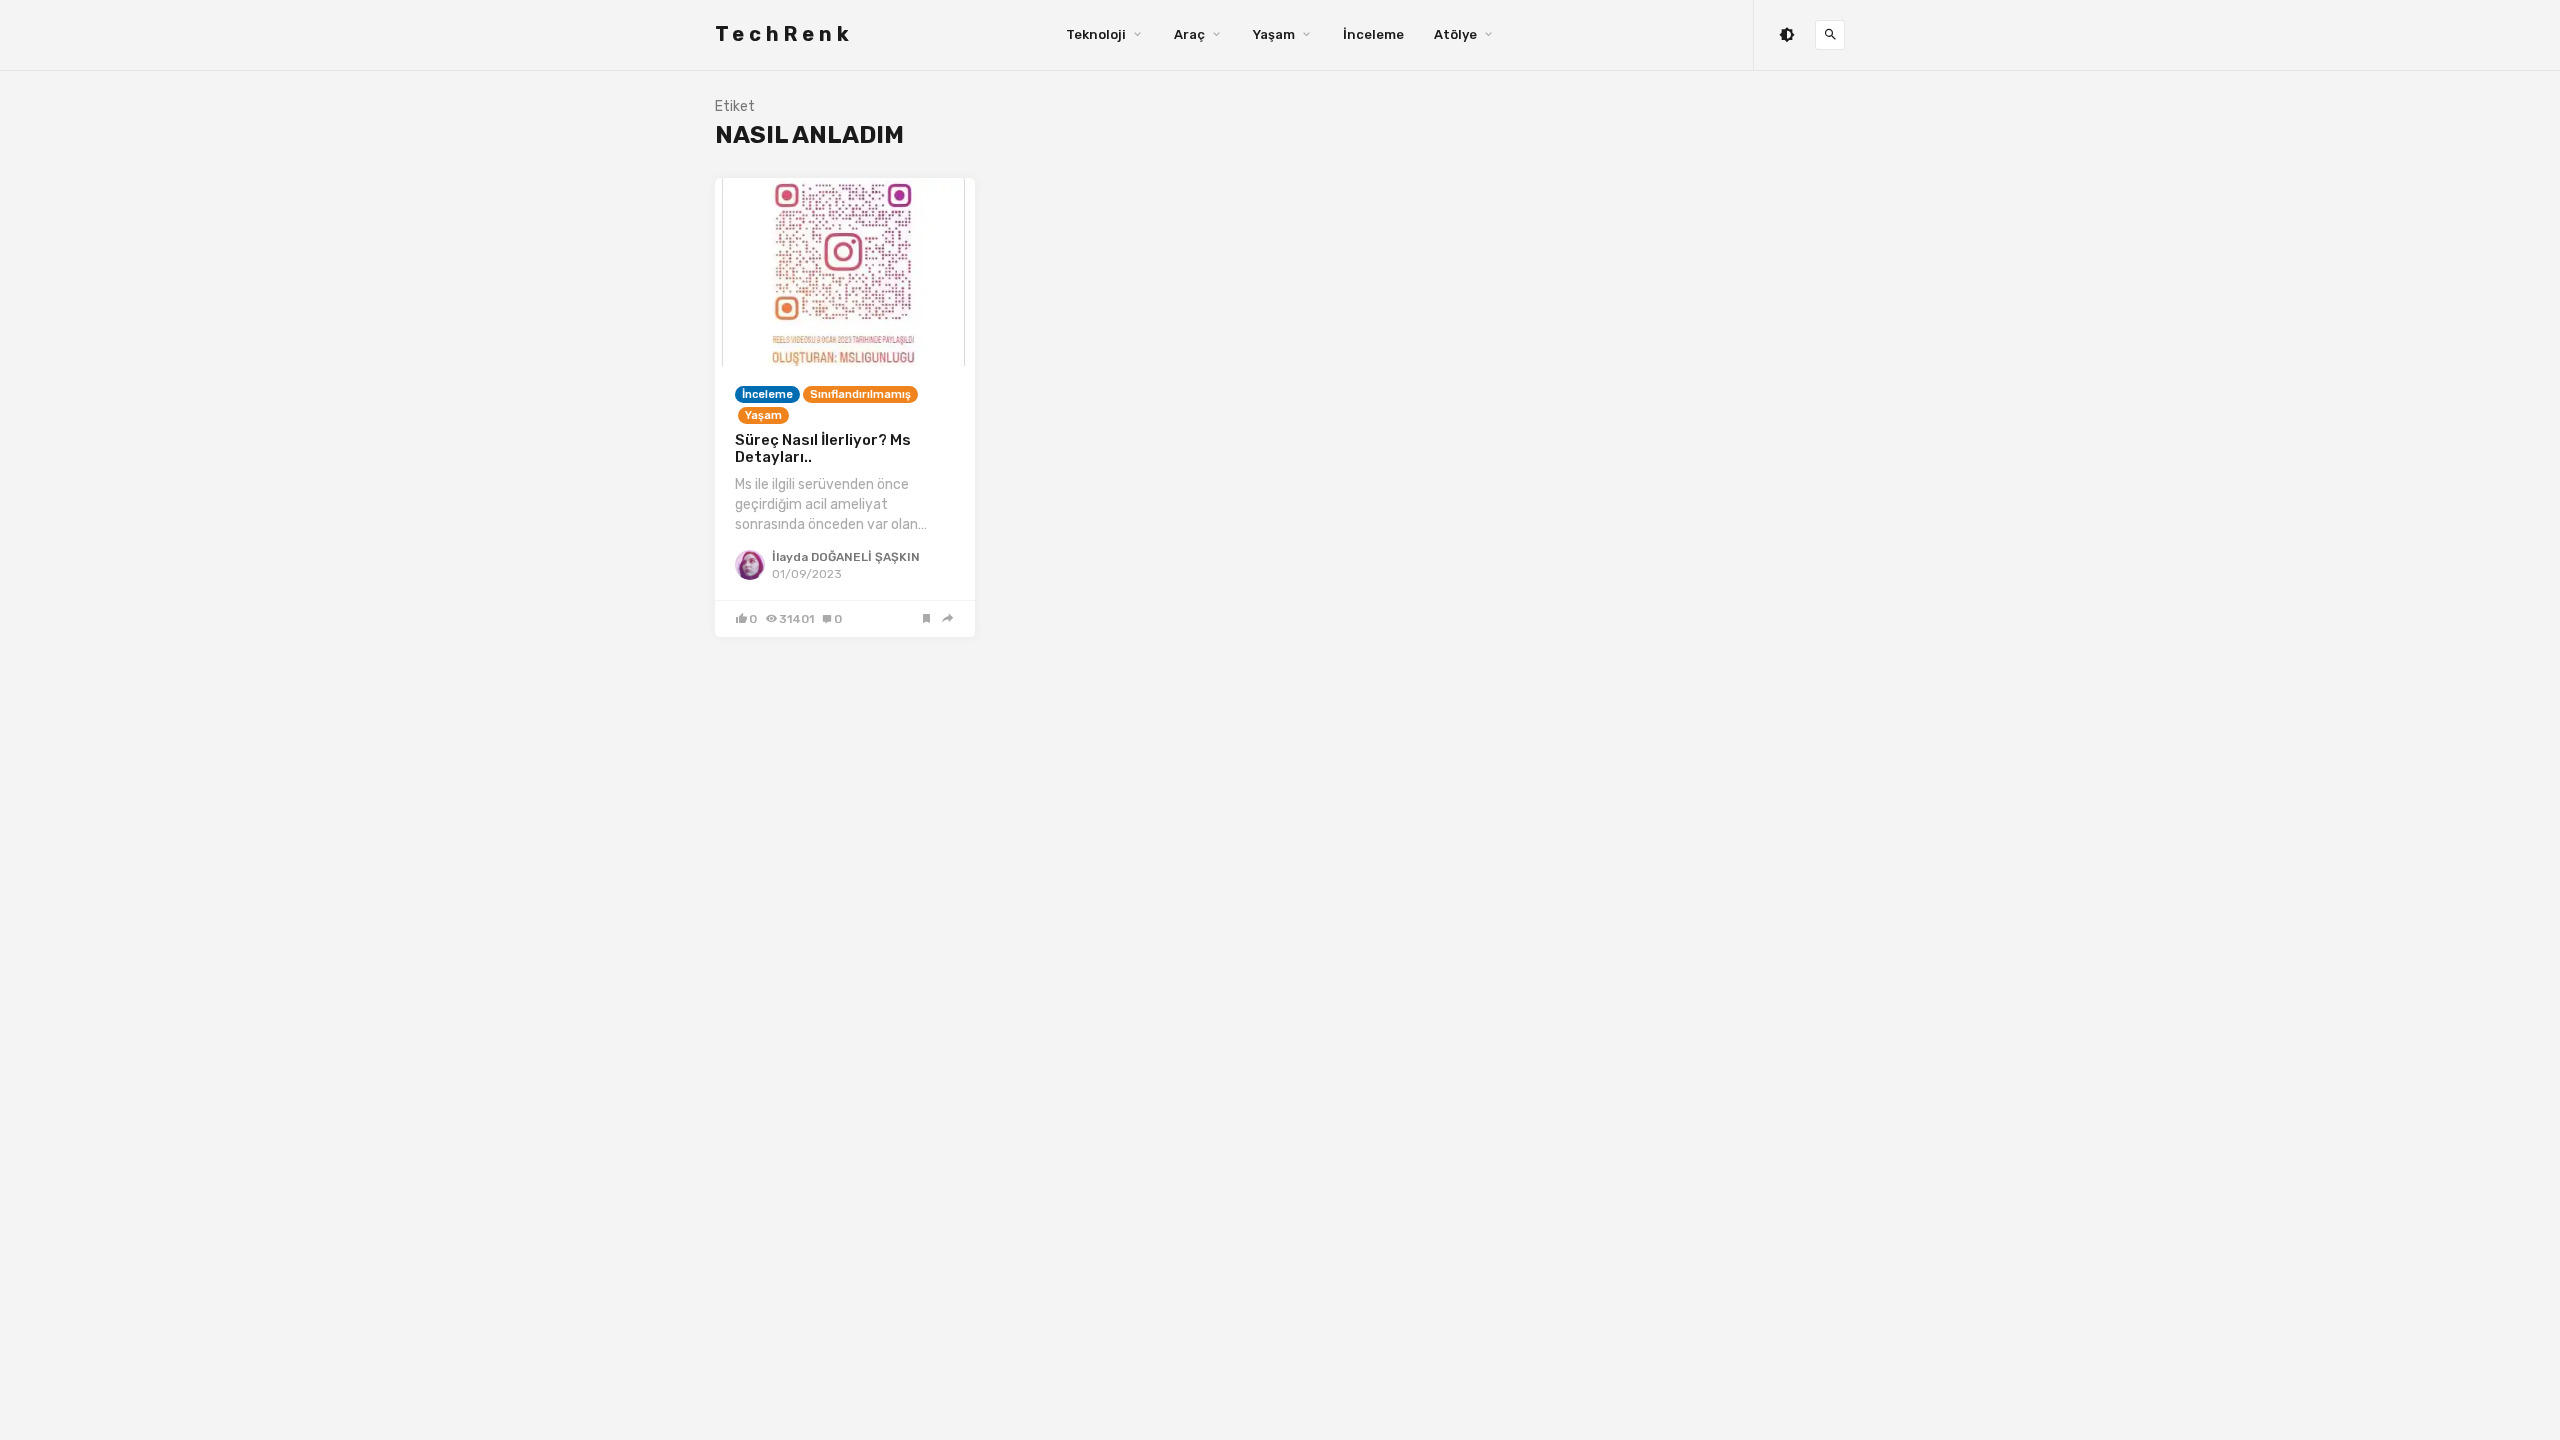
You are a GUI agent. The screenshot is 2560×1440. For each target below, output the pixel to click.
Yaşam (1274, 34)
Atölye (1455, 34)
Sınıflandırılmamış (860, 394)
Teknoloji (1096, 34)
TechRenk (784, 34)
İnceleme (1373, 34)
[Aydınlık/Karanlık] (1787, 35)
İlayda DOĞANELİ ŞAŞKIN (846, 557)
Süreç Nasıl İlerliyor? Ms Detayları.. (823, 448)
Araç (1189, 34)
